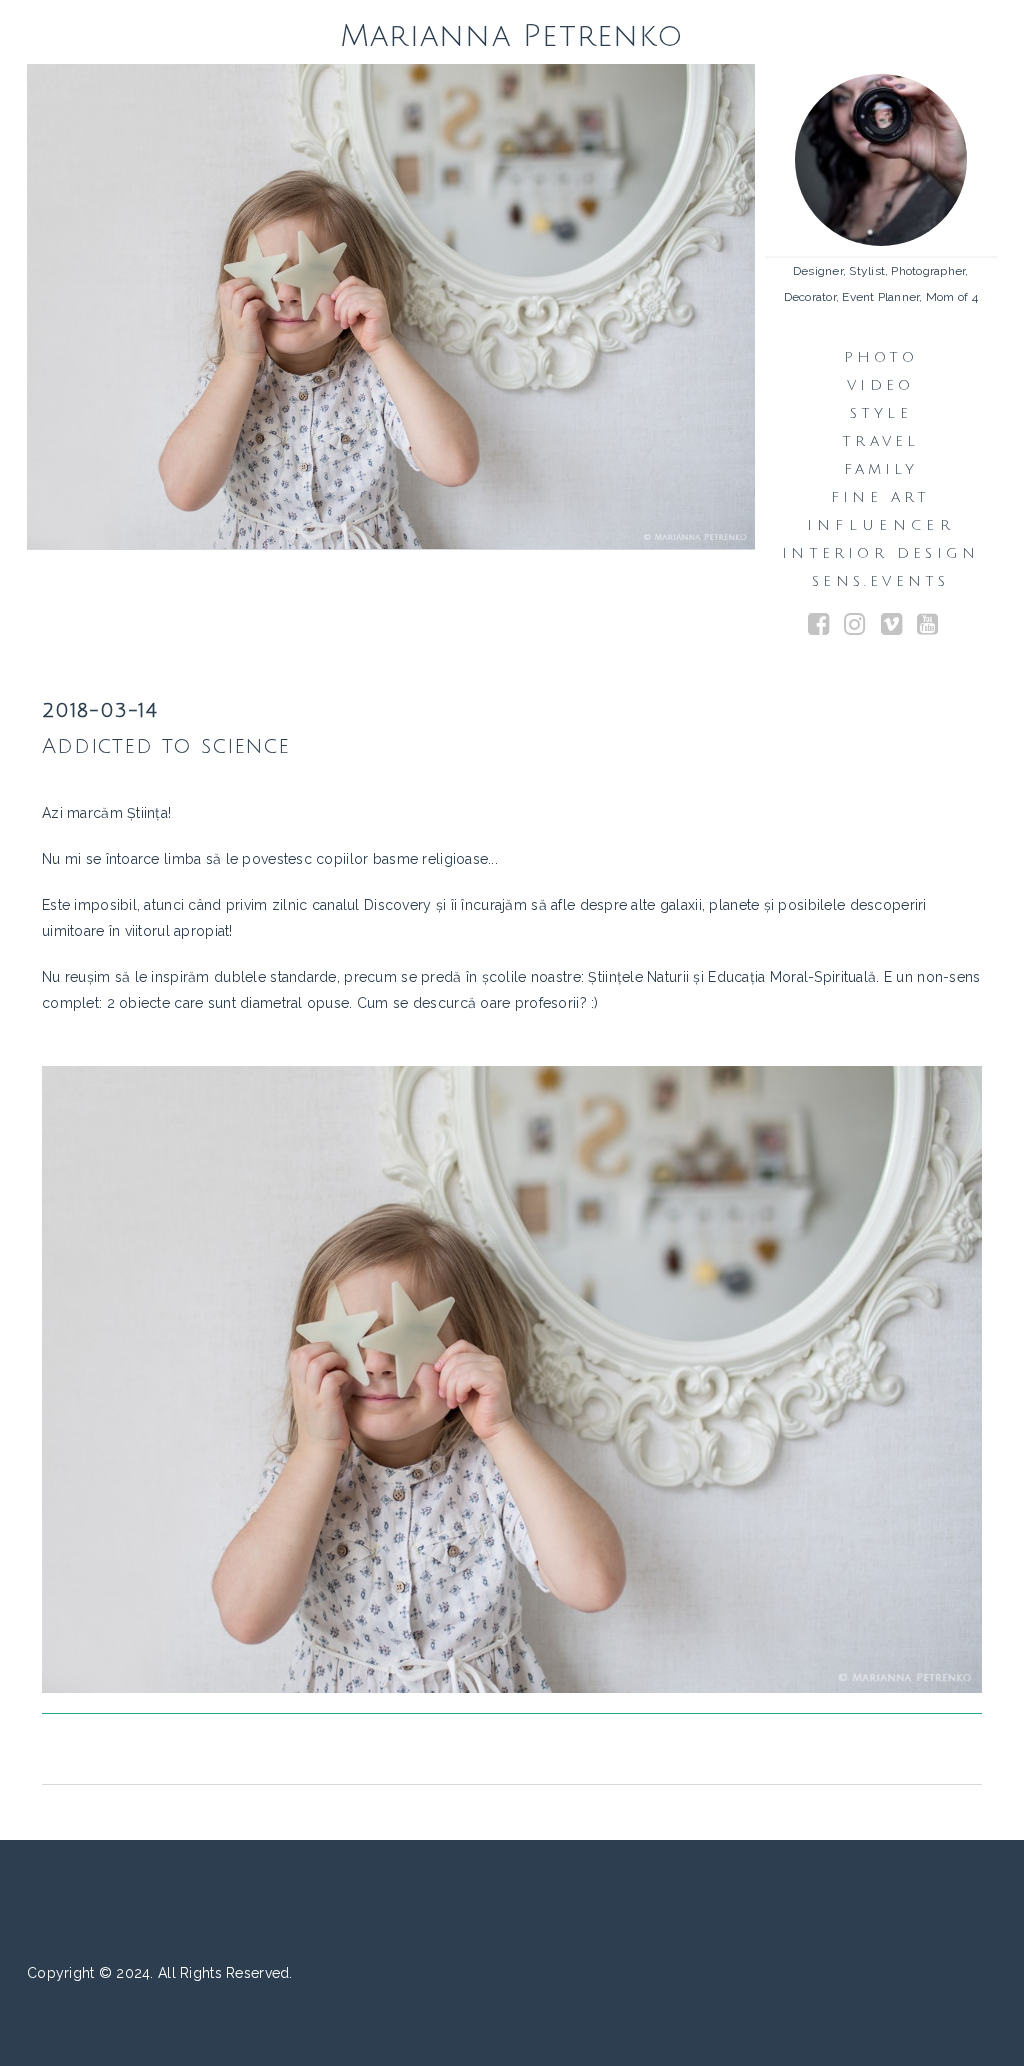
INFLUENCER (881, 525)
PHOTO (881, 357)
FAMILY (881, 469)
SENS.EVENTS (880, 581)
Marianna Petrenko (512, 36)
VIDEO (880, 385)
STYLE (881, 413)
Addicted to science (166, 746)
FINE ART (881, 497)
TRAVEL (880, 441)
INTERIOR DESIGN (880, 553)
